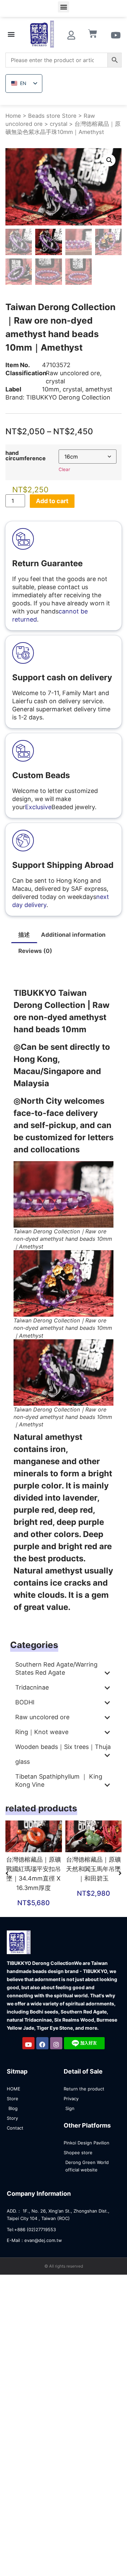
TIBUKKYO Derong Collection (68, 397)
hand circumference (26, 456)
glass (23, 1762)
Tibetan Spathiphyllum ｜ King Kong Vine (59, 1780)
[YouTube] (28, 2043)
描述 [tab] (24, 935)
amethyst (99, 389)
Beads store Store (52, 116)
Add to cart (52, 501)
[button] (63, 7)
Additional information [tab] (73, 935)
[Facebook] (42, 2043)
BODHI (25, 1702)
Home (13, 116)
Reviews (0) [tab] (35, 951)
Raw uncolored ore (73, 373)
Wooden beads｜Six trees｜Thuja (63, 1747)
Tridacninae (32, 1687)
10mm (51, 389)
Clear (64, 469)
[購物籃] (93, 34)
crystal (59, 124)
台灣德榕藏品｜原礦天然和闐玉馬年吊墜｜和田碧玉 (93, 1869)
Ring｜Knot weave (42, 1732)
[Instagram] (56, 2043)
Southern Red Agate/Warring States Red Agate (56, 1668)
